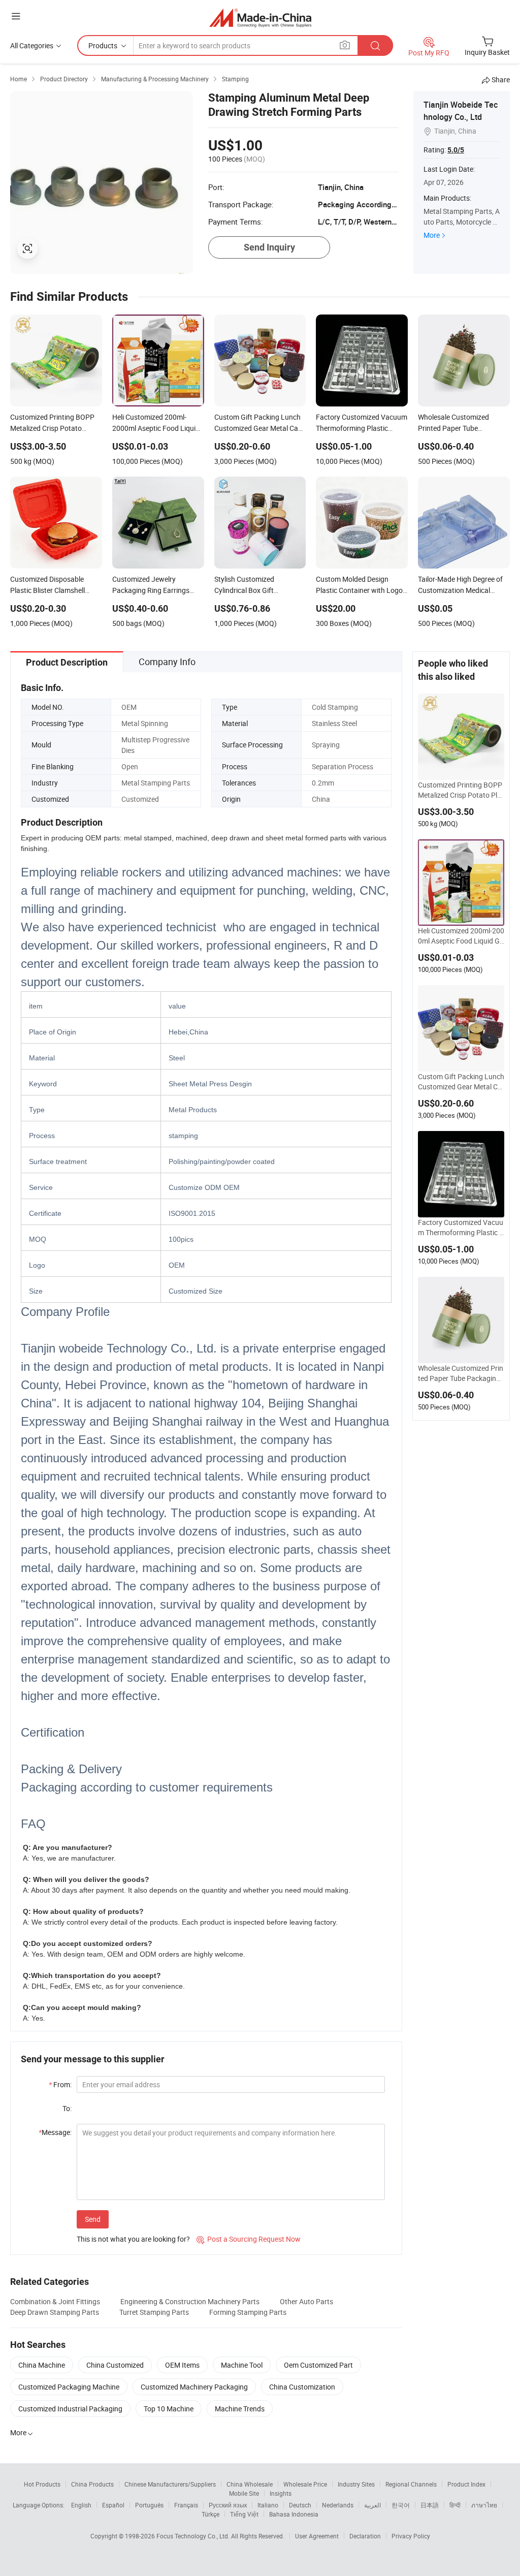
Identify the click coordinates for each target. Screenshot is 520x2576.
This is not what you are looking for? (133, 2239)
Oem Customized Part (318, 2365)
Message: (55, 2132)
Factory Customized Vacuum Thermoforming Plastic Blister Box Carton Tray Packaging (461, 1228)
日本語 (430, 2505)
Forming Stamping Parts (248, 2312)
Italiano (268, 2505)
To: (67, 2108)
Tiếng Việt (244, 2514)
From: (60, 2084)
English (81, 2505)
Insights (281, 2493)
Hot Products (42, 2484)
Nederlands (338, 2505)
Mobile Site (244, 2493)
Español (113, 2505)
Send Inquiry (269, 247)
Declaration (365, 2536)
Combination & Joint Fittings (55, 2301)
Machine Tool (242, 2365)
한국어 (401, 2505)
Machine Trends (240, 2409)
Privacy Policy (411, 2536)
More (432, 235)
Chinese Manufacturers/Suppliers (170, 2484)
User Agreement (317, 2536)
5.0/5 (456, 150)
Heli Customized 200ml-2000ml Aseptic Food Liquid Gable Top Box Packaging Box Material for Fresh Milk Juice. (461, 936)
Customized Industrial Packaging (70, 2409)
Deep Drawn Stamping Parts (55, 2312)
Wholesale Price (305, 2484)
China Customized (115, 2365)
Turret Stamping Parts (154, 2312)
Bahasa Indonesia (294, 2514)
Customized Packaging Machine (69, 2387)
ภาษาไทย (484, 2505)
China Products (92, 2484)
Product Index (466, 2484)
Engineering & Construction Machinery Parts (190, 2301)
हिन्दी (455, 2505)
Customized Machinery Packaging (194, 2387)
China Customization (302, 2387)
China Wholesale (250, 2484)
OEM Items (182, 2365)
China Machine (42, 2365)
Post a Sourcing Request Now (249, 2239)
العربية (372, 2505)
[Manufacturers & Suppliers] (260, 18)
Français (186, 2505)
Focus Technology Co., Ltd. (194, 2536)
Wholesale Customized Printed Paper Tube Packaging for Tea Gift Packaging (461, 1373)
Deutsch (300, 2505)
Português (149, 2505)
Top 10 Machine (169, 2409)
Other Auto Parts (306, 2301)
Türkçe (210, 2514)
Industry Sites (356, 2484)
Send (93, 2219)
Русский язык (228, 2505)
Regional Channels (411, 2484)
